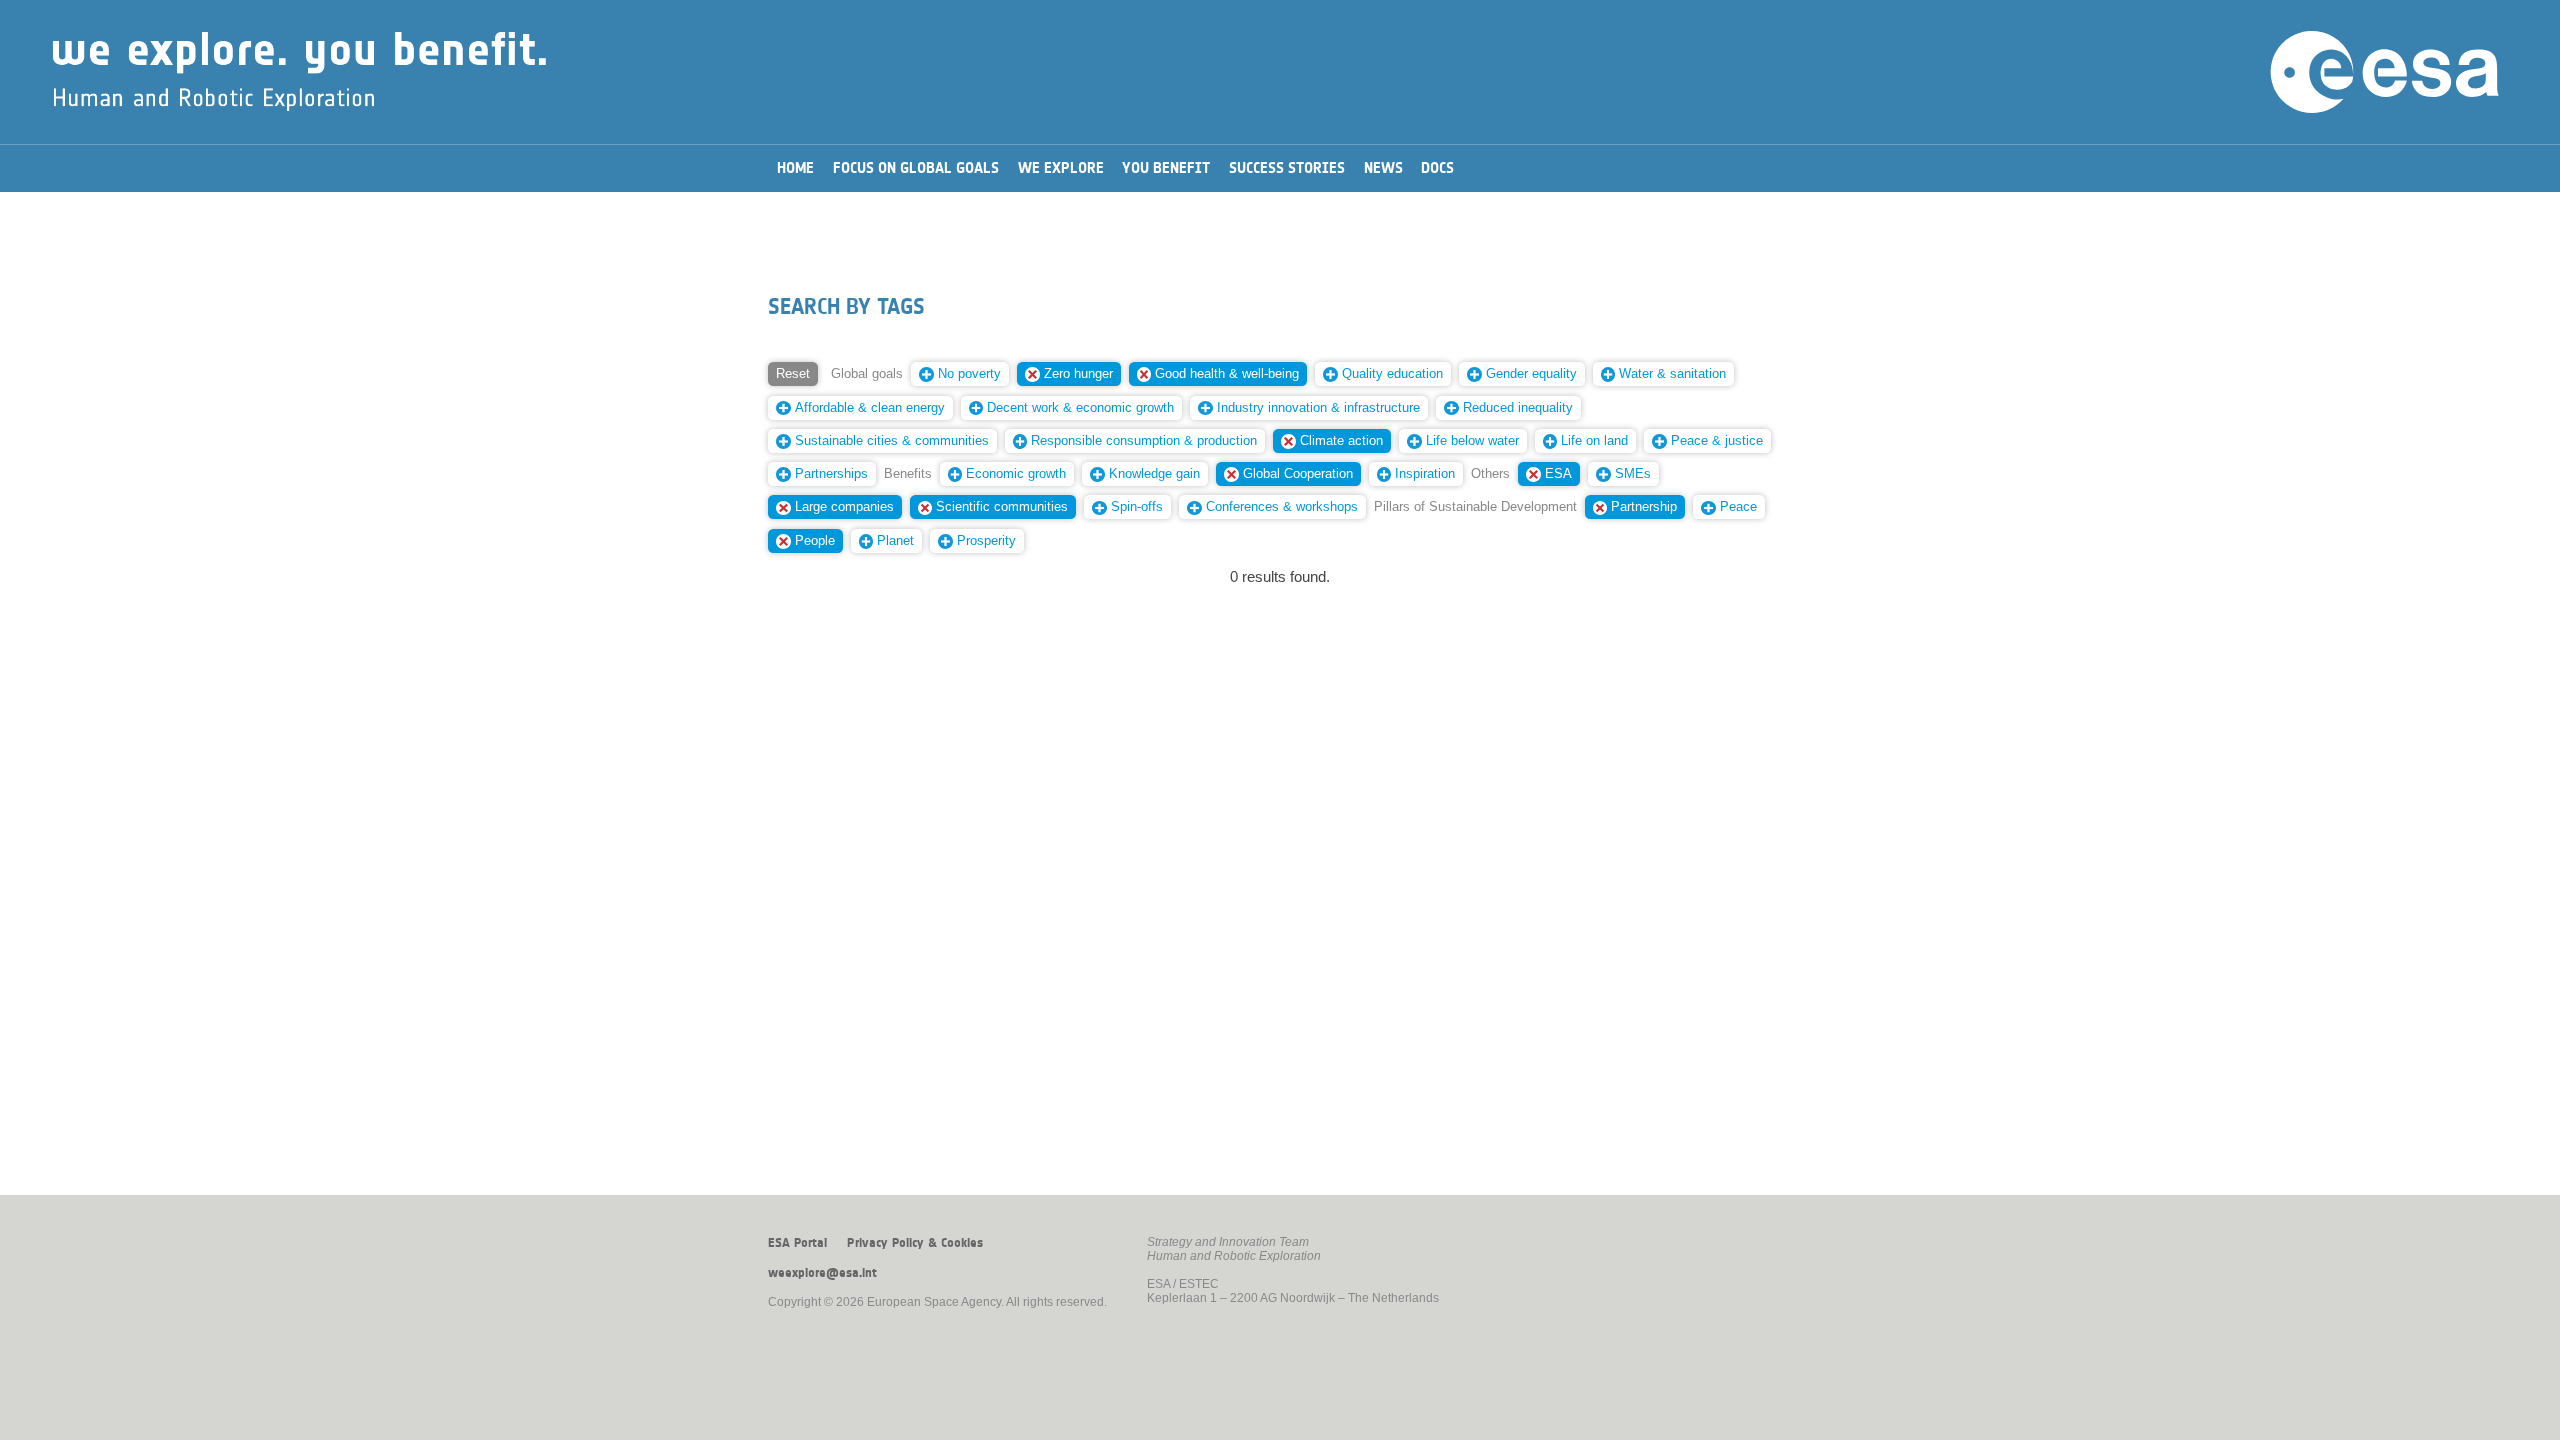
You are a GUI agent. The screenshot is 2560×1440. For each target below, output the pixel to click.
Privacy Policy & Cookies (915, 1243)
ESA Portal (797, 1243)
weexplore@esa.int (822, 1273)
